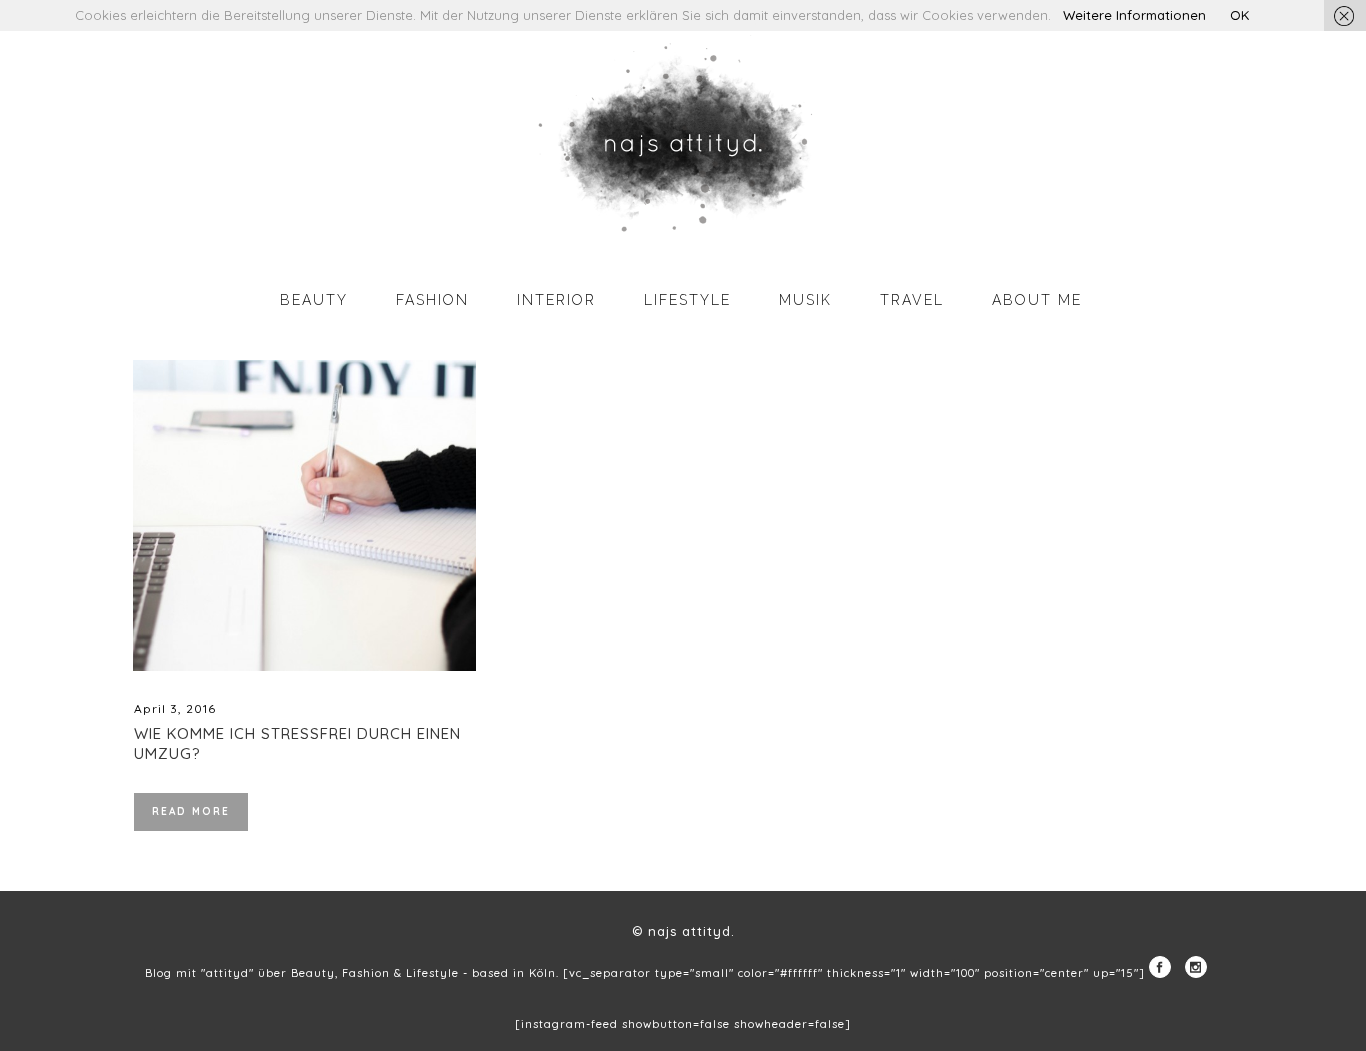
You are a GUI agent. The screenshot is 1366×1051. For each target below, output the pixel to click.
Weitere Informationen (1134, 15)
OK (1239, 15)
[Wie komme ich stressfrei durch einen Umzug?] (304, 515)
